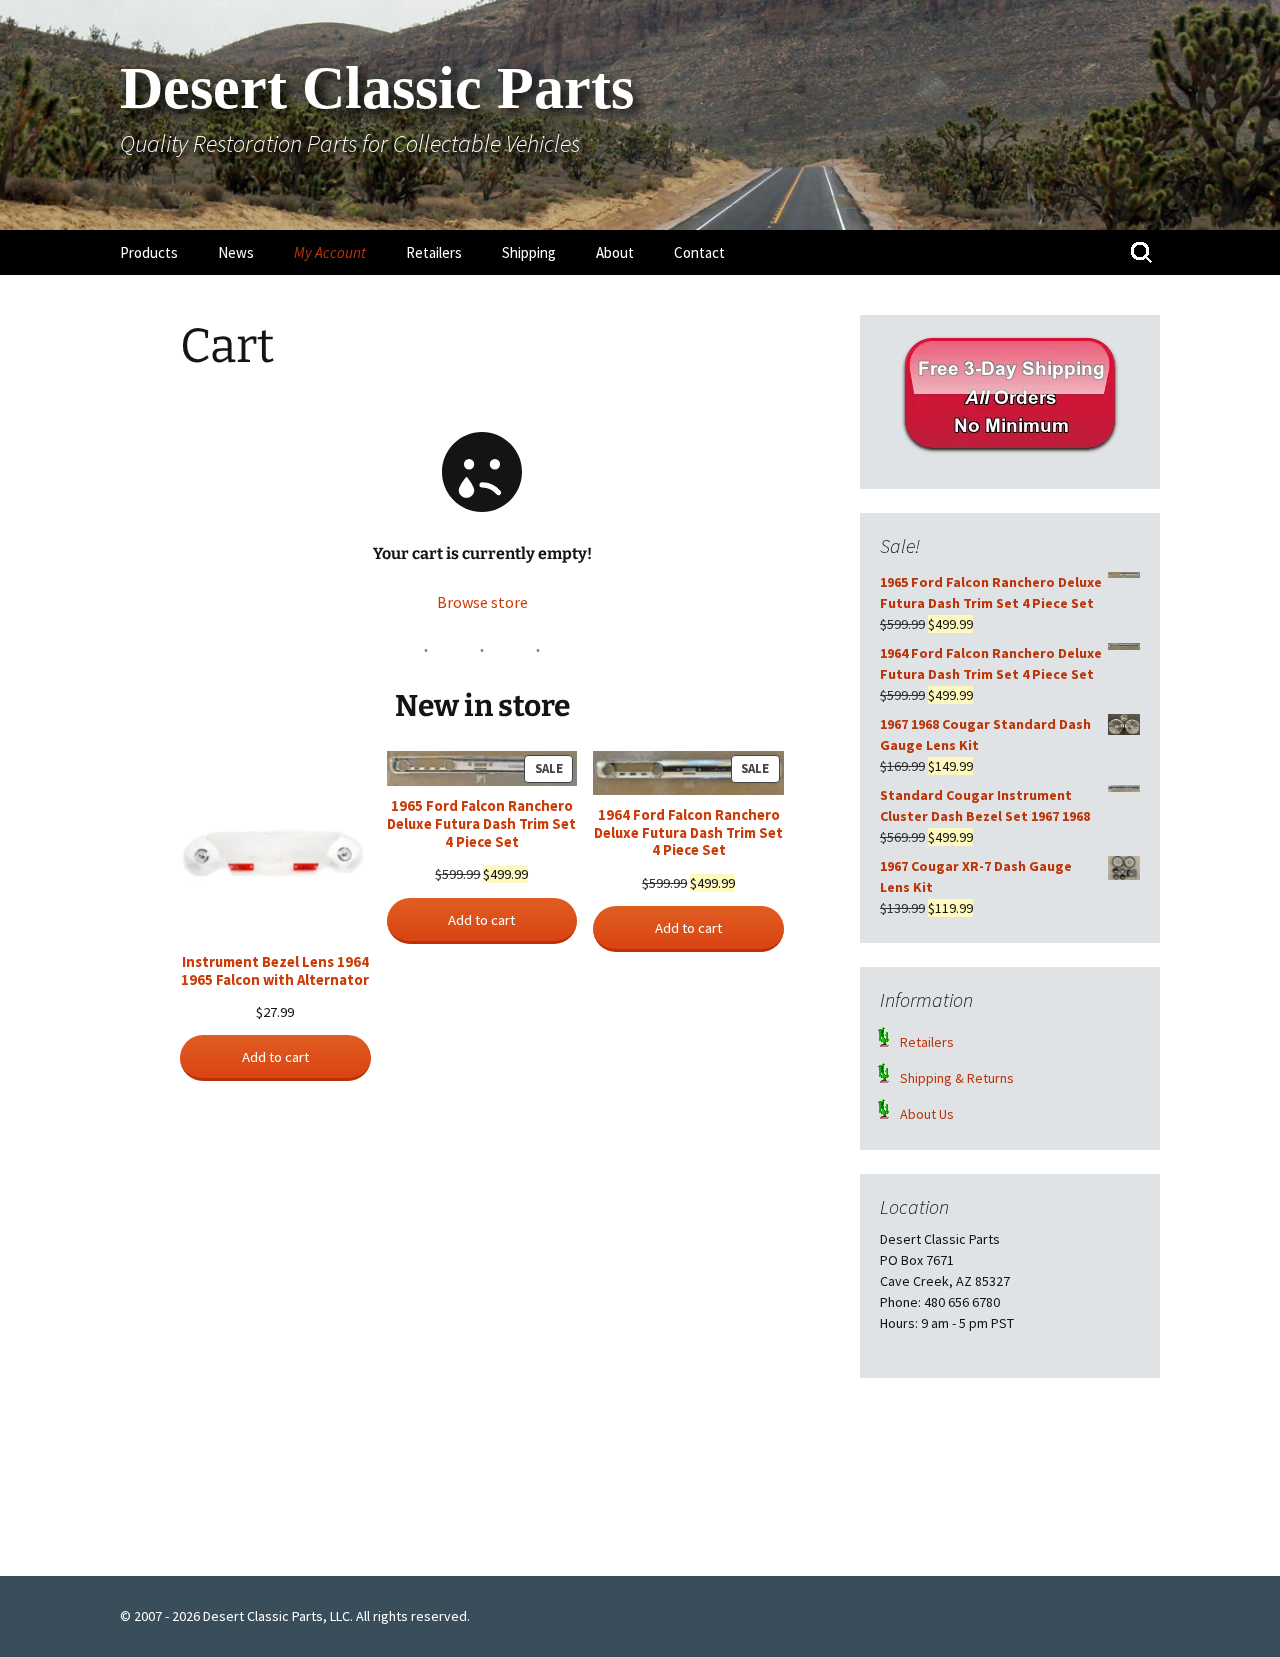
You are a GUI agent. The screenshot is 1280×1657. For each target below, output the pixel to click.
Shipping (529, 252)
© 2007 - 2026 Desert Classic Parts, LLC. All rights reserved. (295, 1616)
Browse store (482, 602)
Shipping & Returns (957, 1078)
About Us (927, 1114)
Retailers (434, 252)
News (236, 252)
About (615, 252)
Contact (699, 252)
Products (149, 252)
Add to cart (275, 1057)
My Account (330, 252)
